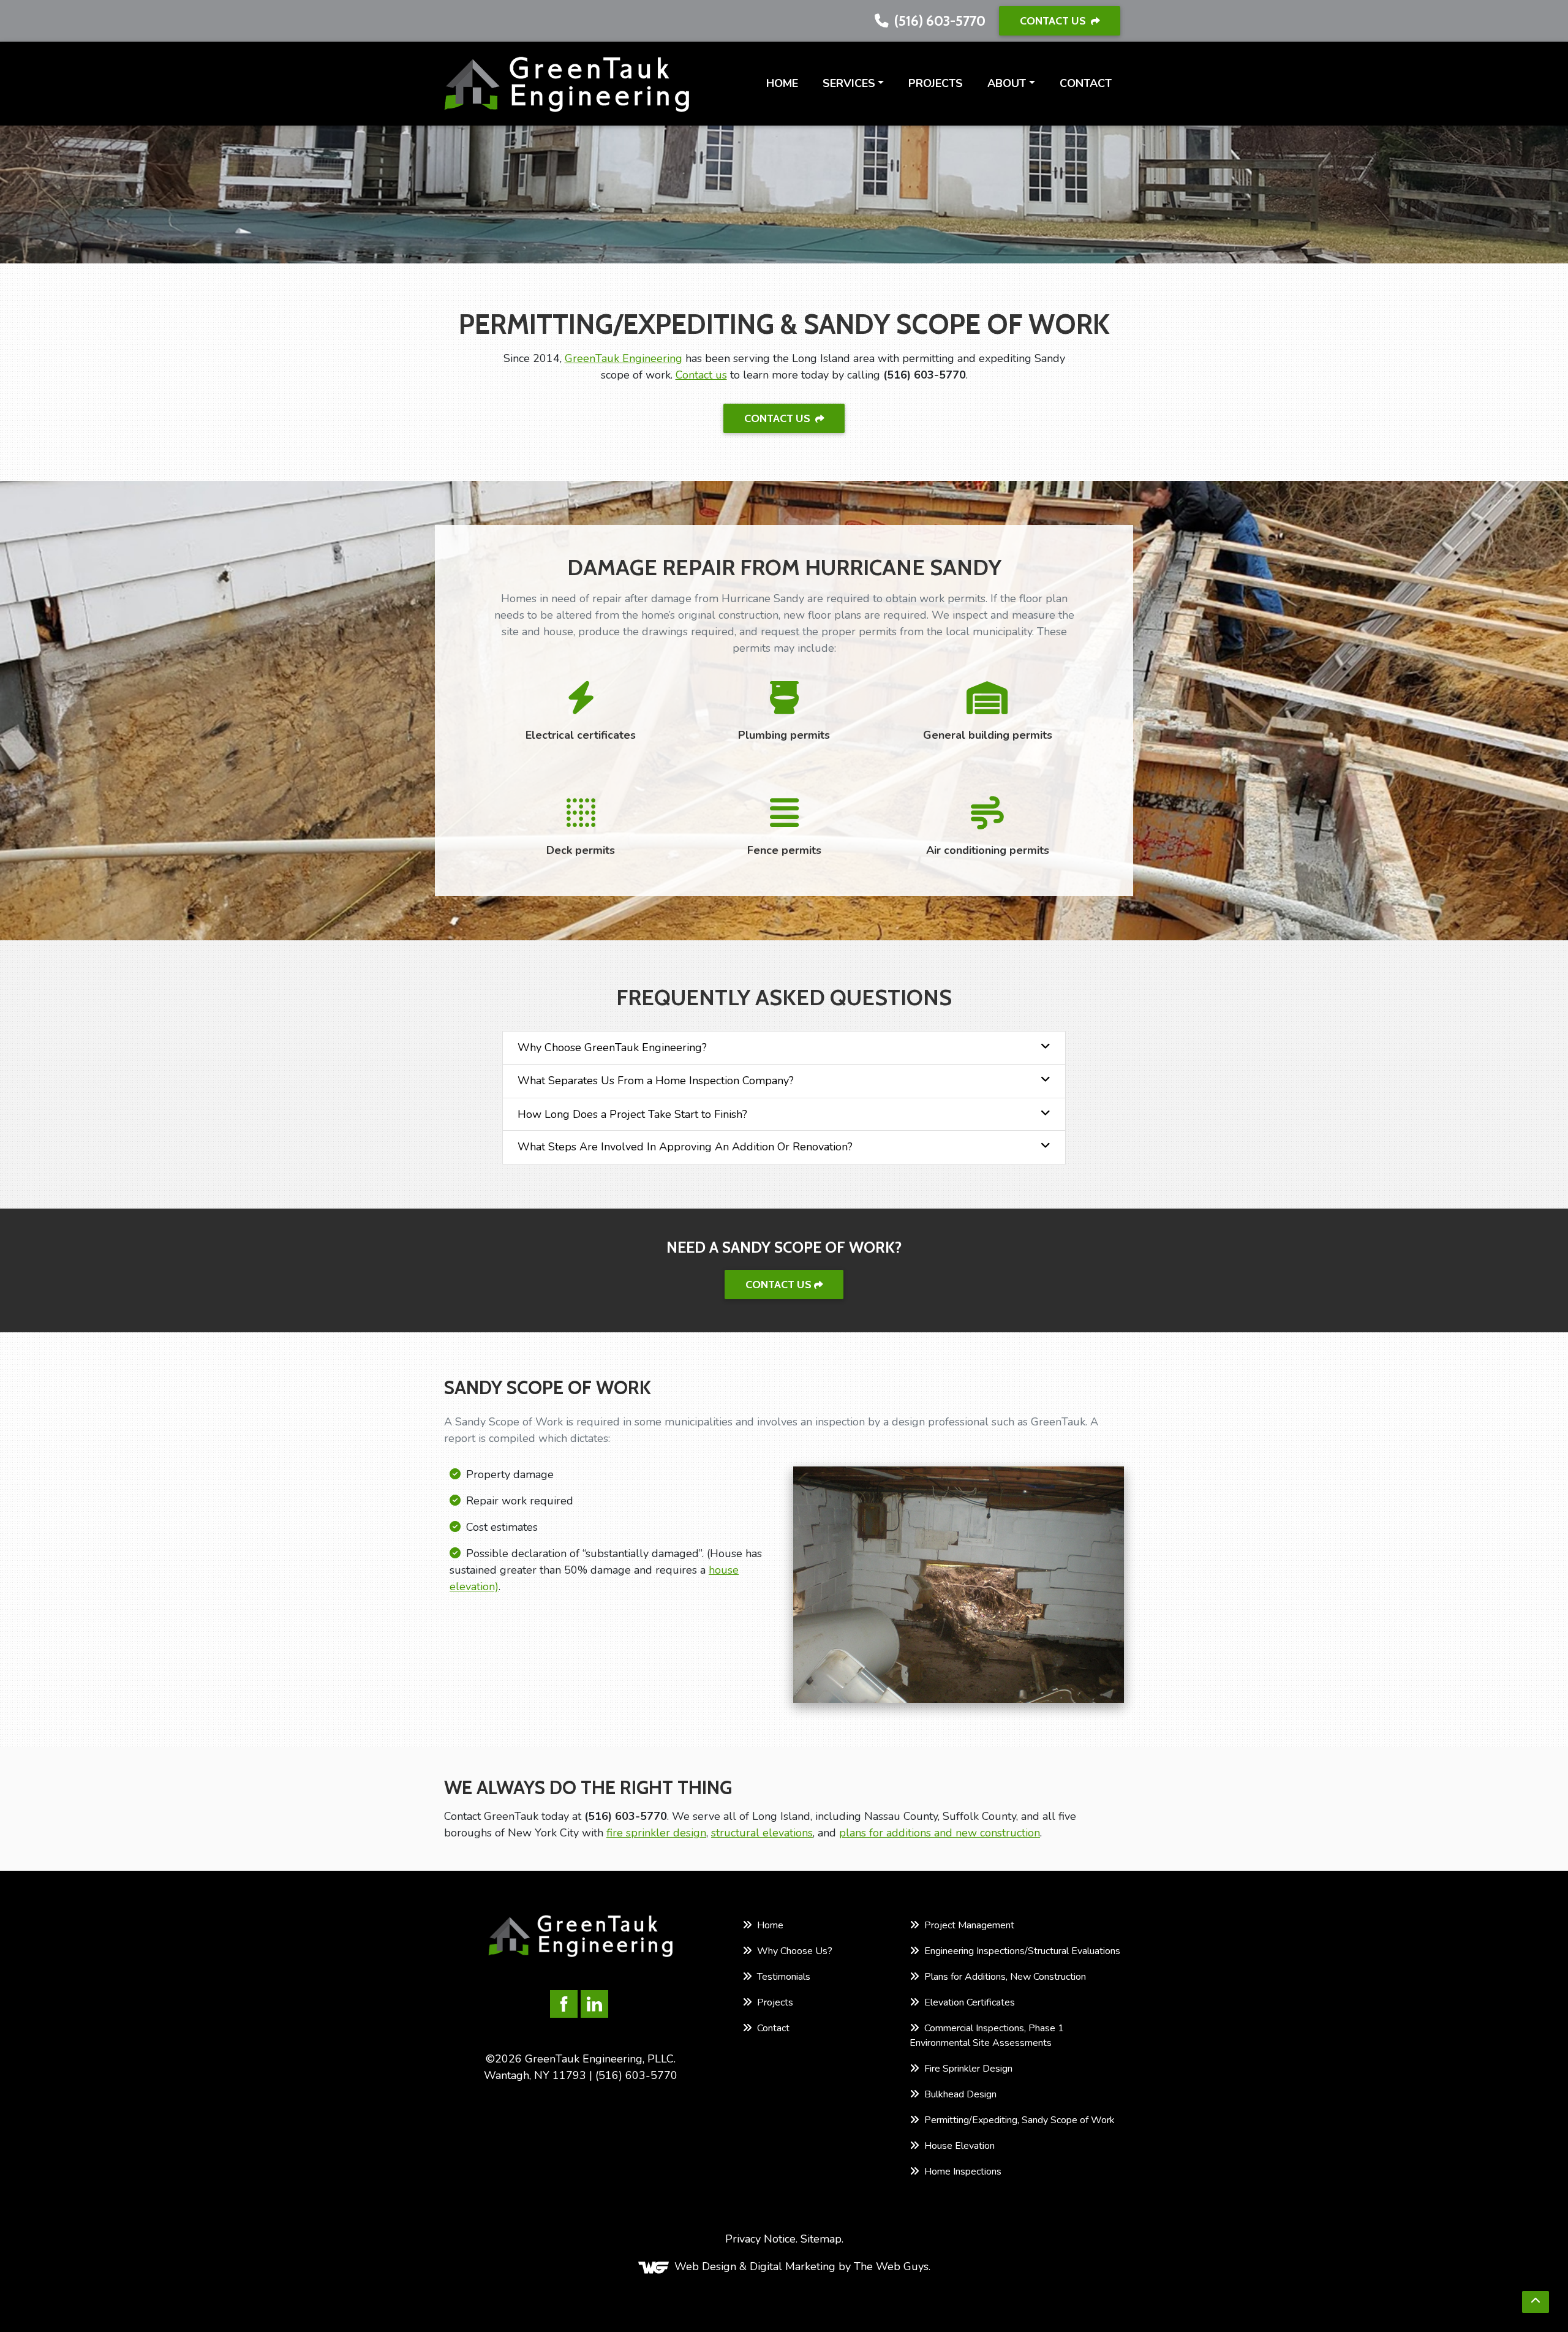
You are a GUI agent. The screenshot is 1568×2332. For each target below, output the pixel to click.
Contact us (701, 375)
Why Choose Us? (793, 1951)
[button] (1536, 2302)
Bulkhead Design (959, 2094)
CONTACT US (1054, 21)
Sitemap (821, 2239)
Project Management (968, 1925)
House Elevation (958, 2146)
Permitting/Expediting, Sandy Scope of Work (1018, 2120)
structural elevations (762, 1833)
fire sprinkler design (656, 1833)
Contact (1086, 83)
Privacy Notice (760, 2239)
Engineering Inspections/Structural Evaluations (1021, 1951)
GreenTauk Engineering (624, 358)
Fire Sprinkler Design (967, 2069)
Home (782, 83)
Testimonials (782, 1977)
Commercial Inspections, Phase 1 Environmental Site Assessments (987, 2036)
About (1007, 83)
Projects (936, 83)
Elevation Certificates (968, 2002)
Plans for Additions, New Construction (1004, 1977)
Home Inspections (962, 2172)
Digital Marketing (793, 2267)
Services (849, 83)
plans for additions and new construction (940, 1833)
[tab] (784, 1048)
